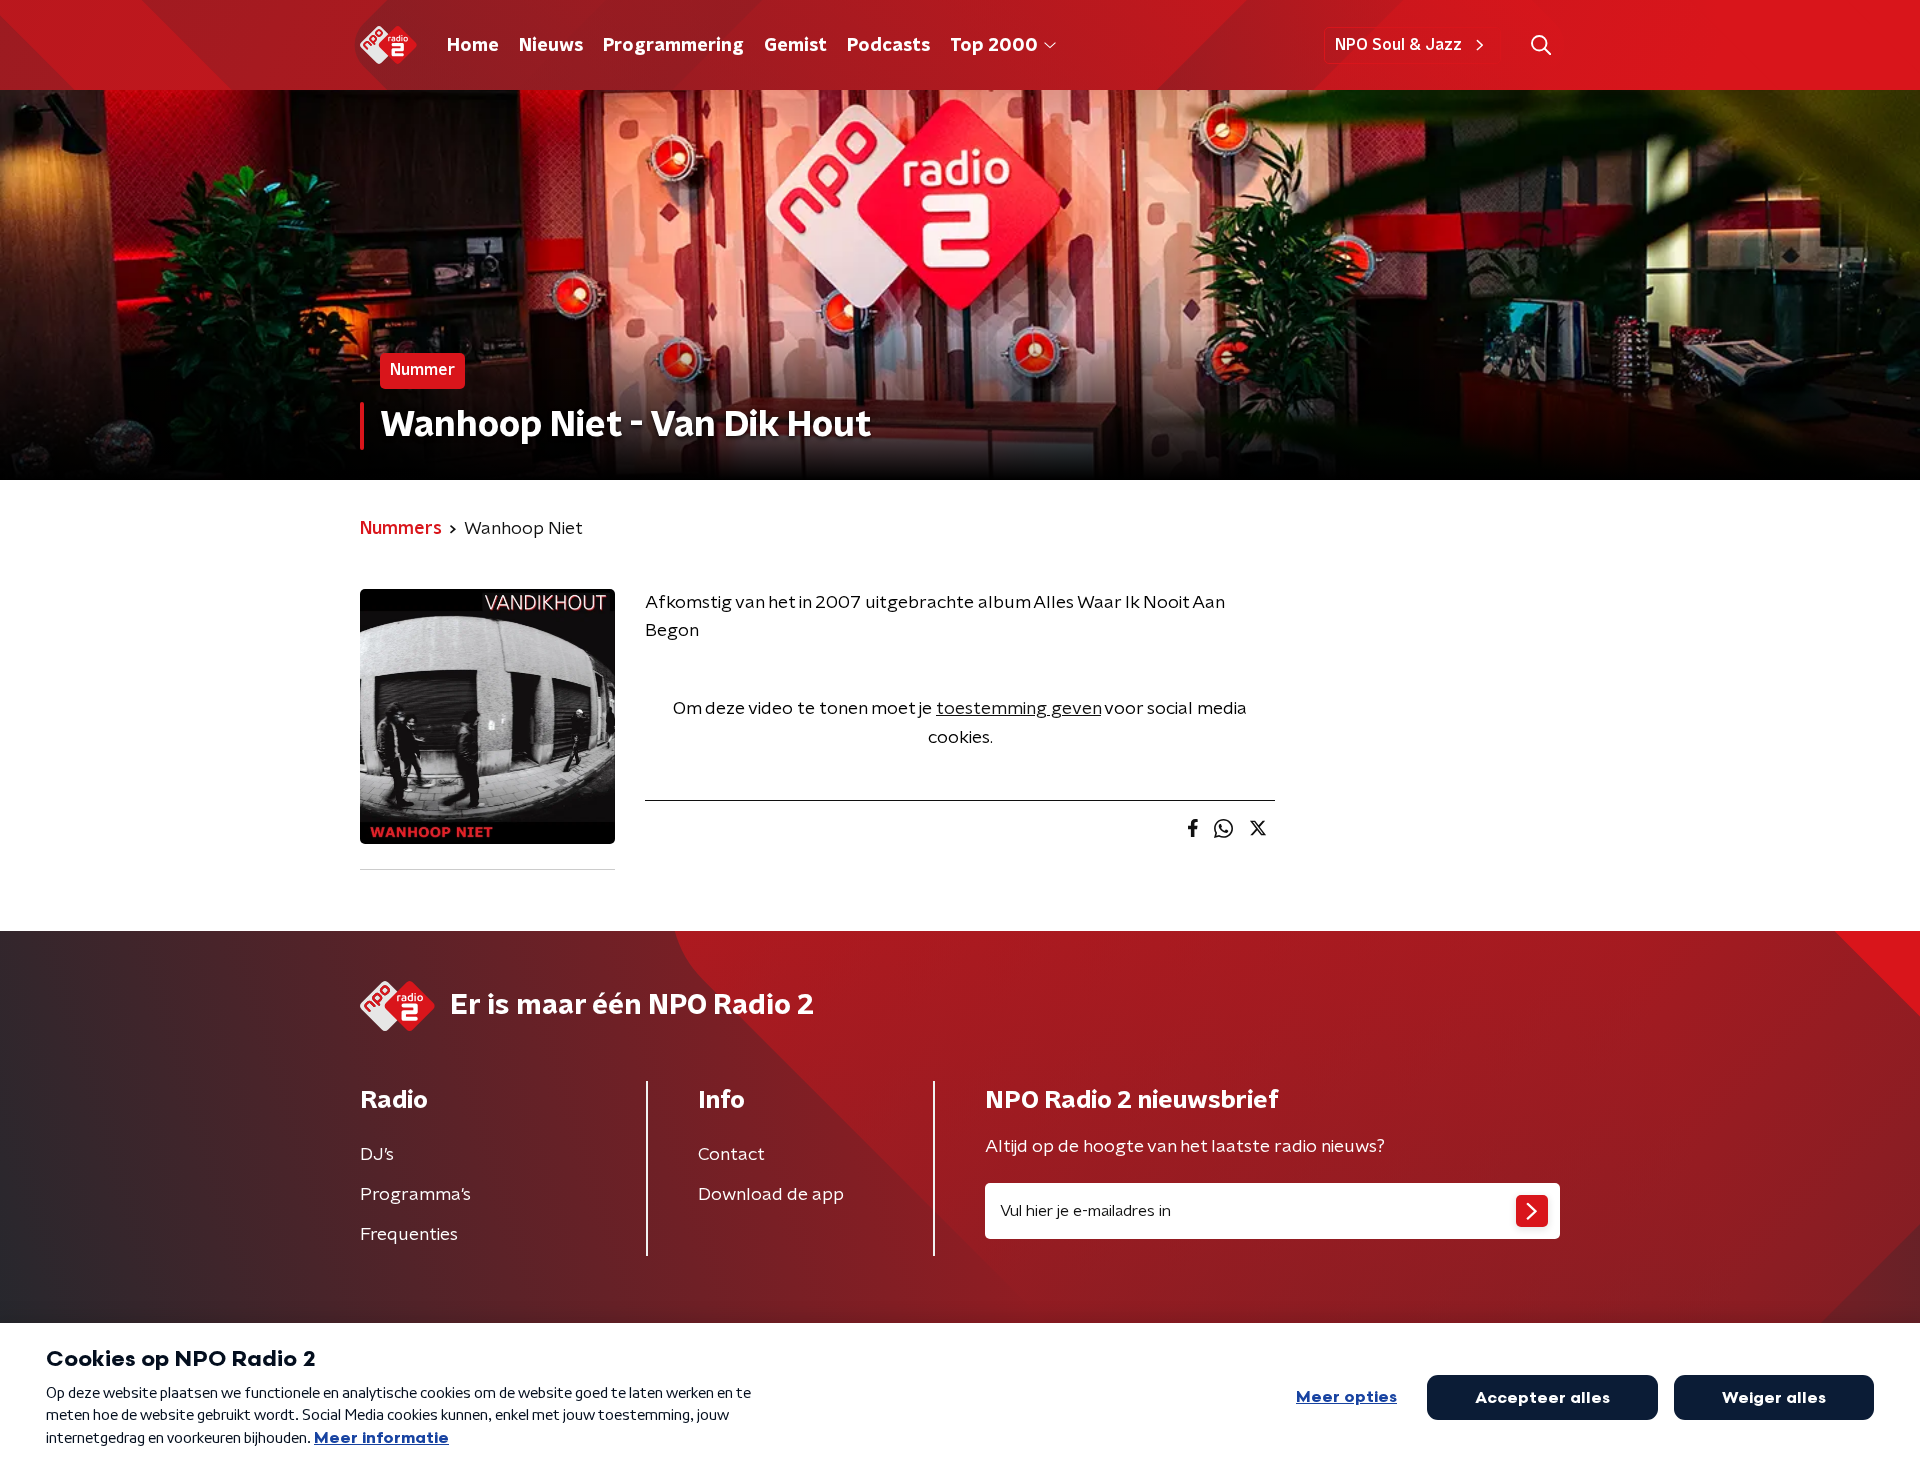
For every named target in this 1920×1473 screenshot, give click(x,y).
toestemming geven (1018, 709)
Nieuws (551, 46)
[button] (1540, 45)
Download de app (771, 1195)
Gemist (795, 46)
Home (473, 46)
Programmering (673, 46)
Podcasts (888, 46)
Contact (731, 1155)
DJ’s (377, 1155)
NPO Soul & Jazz (1398, 45)
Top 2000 (994, 46)
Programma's (415, 1195)
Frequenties (409, 1235)
